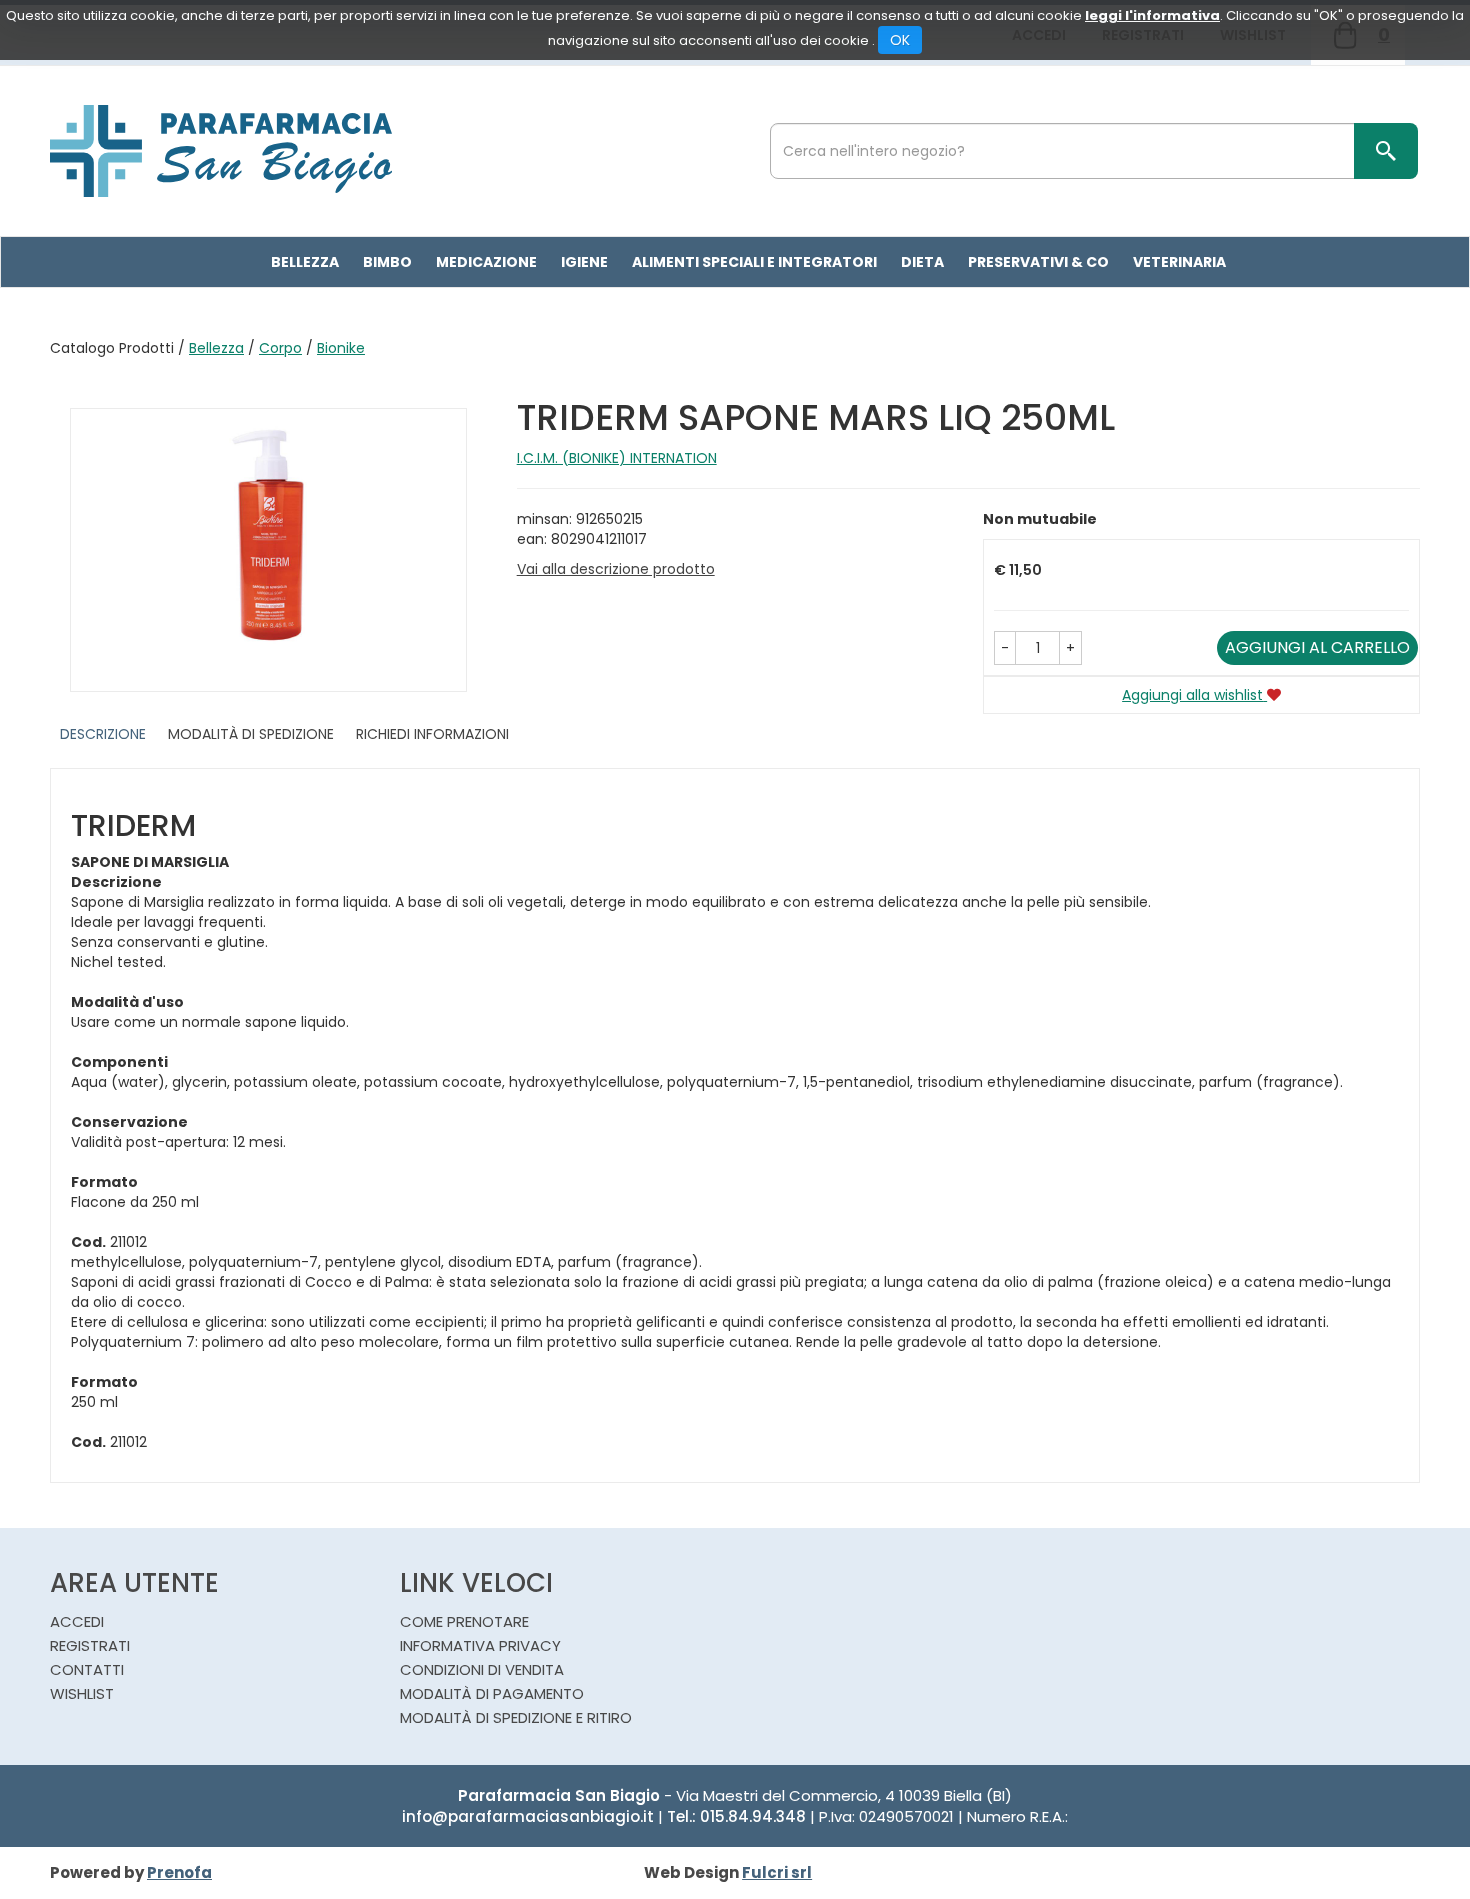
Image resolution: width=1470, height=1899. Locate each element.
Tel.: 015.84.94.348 (736, 1816)
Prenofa (179, 1872)
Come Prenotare (464, 1621)
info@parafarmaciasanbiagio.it (528, 1816)
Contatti (87, 1669)
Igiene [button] (584, 262)
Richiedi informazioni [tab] (432, 734)
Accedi (77, 1621)
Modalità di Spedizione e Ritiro (516, 1717)
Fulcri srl (777, 1872)
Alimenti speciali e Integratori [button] (754, 262)
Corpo (280, 348)
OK (900, 40)
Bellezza (216, 348)
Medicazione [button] (486, 262)
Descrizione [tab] (103, 734)
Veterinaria (1179, 262)
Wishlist (82, 1693)
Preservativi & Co (1038, 262)
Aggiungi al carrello (1317, 647)
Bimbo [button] (387, 262)
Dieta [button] (922, 262)
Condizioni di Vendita (482, 1669)
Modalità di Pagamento (492, 1693)
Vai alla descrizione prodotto (616, 569)
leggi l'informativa (1152, 15)
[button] (1005, 648)
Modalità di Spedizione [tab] (251, 734)
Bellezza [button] (305, 262)
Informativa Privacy (480, 1645)
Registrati (90, 1645)
